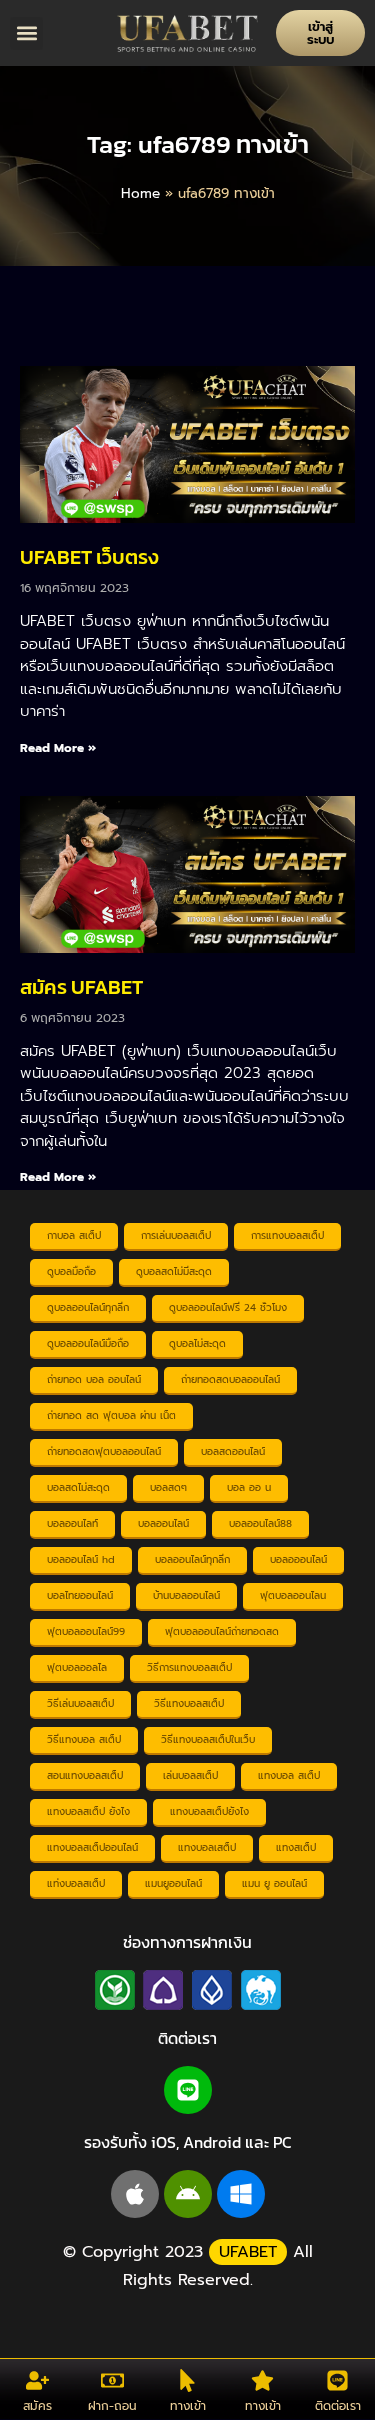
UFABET (248, 2252)
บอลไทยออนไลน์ (80, 1595)
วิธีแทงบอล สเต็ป (84, 1739)
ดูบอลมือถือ (71, 1271)
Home (140, 193)
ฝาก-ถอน (112, 2406)
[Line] (188, 2090)
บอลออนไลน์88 (260, 1523)
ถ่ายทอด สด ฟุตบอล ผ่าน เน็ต (111, 1415)
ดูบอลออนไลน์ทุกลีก (88, 1307)
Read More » (58, 748)
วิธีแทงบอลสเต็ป (189, 1703)
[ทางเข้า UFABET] (187, 2380)
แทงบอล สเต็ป (289, 1775)
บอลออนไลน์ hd (81, 1559)
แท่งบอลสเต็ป (76, 1883)
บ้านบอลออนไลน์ (186, 1595)
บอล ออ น (249, 1487)
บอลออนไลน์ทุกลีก (192, 1559)
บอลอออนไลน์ (298, 1559)
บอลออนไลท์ (72, 1523)
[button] (26, 33)
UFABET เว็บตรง (89, 557)
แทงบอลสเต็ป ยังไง (88, 1811)
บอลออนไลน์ (163, 1523)
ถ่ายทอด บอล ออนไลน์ (94, 1379)
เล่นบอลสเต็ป (190, 1775)
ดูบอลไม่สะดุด (197, 1343)
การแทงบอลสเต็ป (287, 1235)
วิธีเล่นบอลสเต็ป (80, 1703)
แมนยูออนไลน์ (173, 1883)
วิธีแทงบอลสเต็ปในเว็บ (208, 1739)
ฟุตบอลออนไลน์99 (86, 1631)
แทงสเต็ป (296, 1847)
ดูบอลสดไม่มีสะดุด (174, 1271)
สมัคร (37, 2406)
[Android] (188, 2194)
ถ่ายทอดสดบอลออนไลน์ (230, 1379)
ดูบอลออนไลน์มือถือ (88, 1343)
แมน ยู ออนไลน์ (274, 1883)
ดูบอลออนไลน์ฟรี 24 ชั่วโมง (228, 1307)
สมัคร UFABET (81, 987)
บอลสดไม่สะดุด (78, 1487)
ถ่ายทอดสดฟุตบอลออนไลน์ (104, 1451)
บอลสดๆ (168, 1487)
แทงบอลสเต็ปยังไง (209, 1811)
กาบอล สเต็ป (74, 1235)
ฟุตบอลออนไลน (293, 1595)
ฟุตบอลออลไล (77, 1667)
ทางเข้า (188, 2406)
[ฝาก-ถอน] (112, 2380)
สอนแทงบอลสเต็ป (85, 1775)
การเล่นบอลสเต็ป (176, 1235)
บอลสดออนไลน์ (233, 1451)
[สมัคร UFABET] (37, 2380)
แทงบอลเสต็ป (207, 1847)
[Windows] (241, 2194)
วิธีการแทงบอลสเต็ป (189, 1667)
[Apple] (135, 2194)
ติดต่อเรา (338, 2406)
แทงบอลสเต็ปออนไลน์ (92, 1847)
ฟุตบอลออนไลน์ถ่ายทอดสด (222, 1631)
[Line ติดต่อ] (337, 2380)
